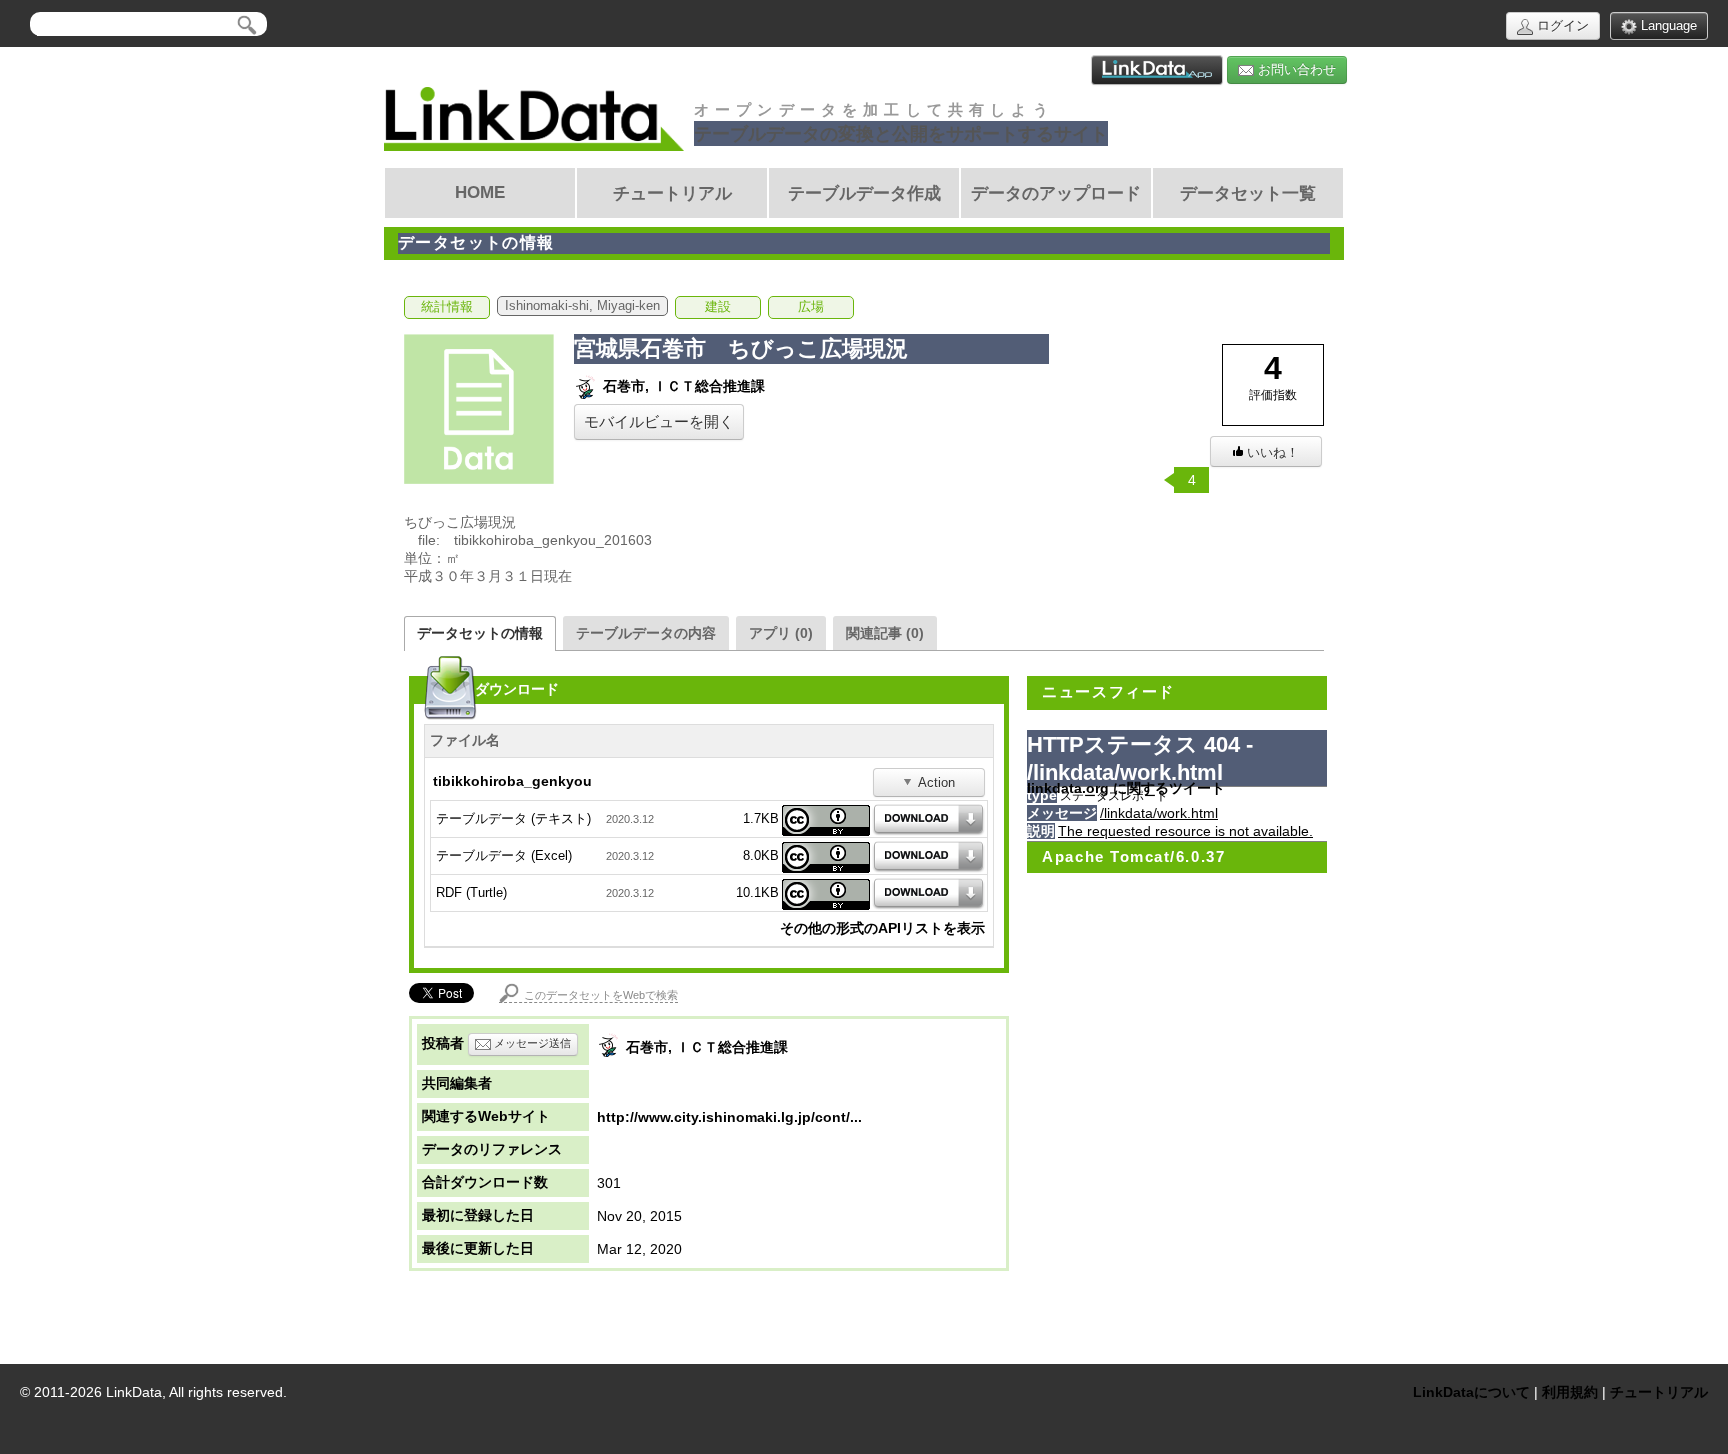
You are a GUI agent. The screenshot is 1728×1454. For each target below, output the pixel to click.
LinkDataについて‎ (1471, 1392)
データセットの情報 (480, 633)
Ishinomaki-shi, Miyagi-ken (582, 306)
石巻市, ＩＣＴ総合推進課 (682, 386)
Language (1667, 25)
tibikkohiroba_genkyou (512, 781)
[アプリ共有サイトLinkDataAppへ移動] (1157, 70)
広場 (811, 307)
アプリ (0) (781, 633)
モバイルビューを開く (659, 422)
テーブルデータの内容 (646, 633)
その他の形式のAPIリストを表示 (882, 928)
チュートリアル (1659, 1392)
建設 (718, 307)
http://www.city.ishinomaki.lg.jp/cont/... (729, 1117)
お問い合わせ (1295, 69)
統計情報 (447, 307)
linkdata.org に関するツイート (1126, 788)
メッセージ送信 (531, 1043)
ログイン (1561, 25)
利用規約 (1570, 1392)
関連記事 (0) (885, 633)
